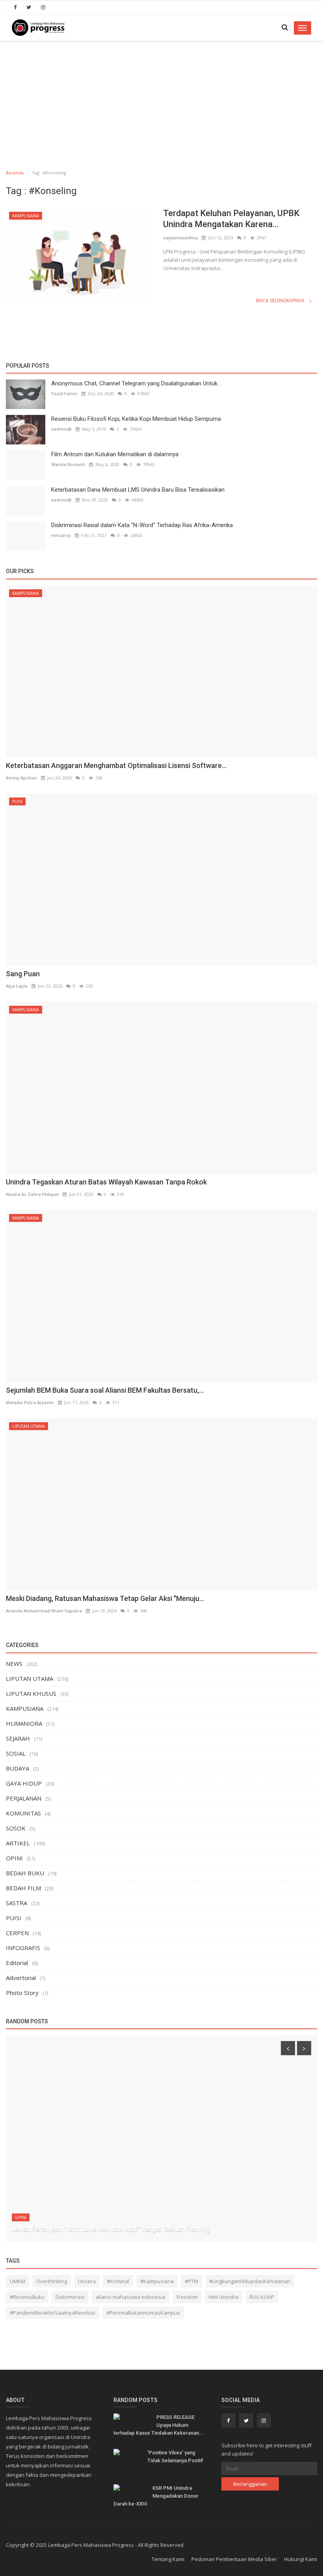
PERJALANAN (24, 1798)
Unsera (87, 2281)
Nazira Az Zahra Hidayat (32, 1194)
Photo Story (22, 1993)
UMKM (18, 2281)
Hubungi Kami (301, 2559)
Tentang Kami (168, 2559)
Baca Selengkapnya (281, 301)
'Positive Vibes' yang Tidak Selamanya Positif (175, 2457)
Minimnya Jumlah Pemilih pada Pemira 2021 (73, 2229)
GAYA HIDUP (24, 1783)
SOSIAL (16, 1753)
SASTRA (17, 1903)
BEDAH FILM (23, 1888)
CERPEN (17, 1933)
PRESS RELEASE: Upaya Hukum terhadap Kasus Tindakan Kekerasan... (159, 2425)
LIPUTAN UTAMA (29, 1426)
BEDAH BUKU (25, 1873)
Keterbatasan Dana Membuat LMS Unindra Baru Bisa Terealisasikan (138, 490)
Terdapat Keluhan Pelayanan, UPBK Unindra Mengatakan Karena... (231, 219)
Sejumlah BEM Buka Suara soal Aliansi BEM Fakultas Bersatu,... (105, 1390)
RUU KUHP (262, 2297)
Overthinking (52, 2281)
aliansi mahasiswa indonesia (131, 2297)
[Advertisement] (161, 100)
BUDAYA (18, 1768)
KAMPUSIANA (26, 216)
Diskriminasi (70, 2297)
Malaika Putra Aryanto (30, 1402)
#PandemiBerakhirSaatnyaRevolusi (53, 2313)
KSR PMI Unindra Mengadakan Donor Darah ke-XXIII (156, 2496)
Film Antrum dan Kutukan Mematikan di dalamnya (115, 454)
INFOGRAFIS (23, 1948)
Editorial (17, 1963)
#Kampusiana (157, 2281)
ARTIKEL (18, 1843)
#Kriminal (118, 2281)
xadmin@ (61, 429)
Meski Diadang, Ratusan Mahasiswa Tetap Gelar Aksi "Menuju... (105, 1598)
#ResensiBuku (27, 2297)
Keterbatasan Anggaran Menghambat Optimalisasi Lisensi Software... (116, 765)
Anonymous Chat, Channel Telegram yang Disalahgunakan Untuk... (136, 383)
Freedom (187, 2297)
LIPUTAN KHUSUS (31, 1693)
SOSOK (16, 1828)
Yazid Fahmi (64, 393)
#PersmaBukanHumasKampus (143, 2313)
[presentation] (288, 2048)
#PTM (191, 2281)
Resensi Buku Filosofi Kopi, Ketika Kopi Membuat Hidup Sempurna (136, 419)
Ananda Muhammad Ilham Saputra (44, 1611)
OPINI (14, 1858)
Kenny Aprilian (21, 778)
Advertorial (21, 1978)
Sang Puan (23, 974)
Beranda (15, 173)
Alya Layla (17, 986)
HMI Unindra (224, 2297)
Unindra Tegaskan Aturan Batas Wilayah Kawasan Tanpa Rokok (106, 1182)
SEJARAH (18, 1738)
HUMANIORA (24, 1723)
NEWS (14, 1664)
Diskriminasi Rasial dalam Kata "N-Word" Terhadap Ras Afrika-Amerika (142, 525)
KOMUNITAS (23, 1813)
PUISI (17, 801)
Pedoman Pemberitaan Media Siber (234, 2559)
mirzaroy (61, 535)
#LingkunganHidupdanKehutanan (250, 2281)
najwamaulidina (180, 238)
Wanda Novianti (68, 464)
